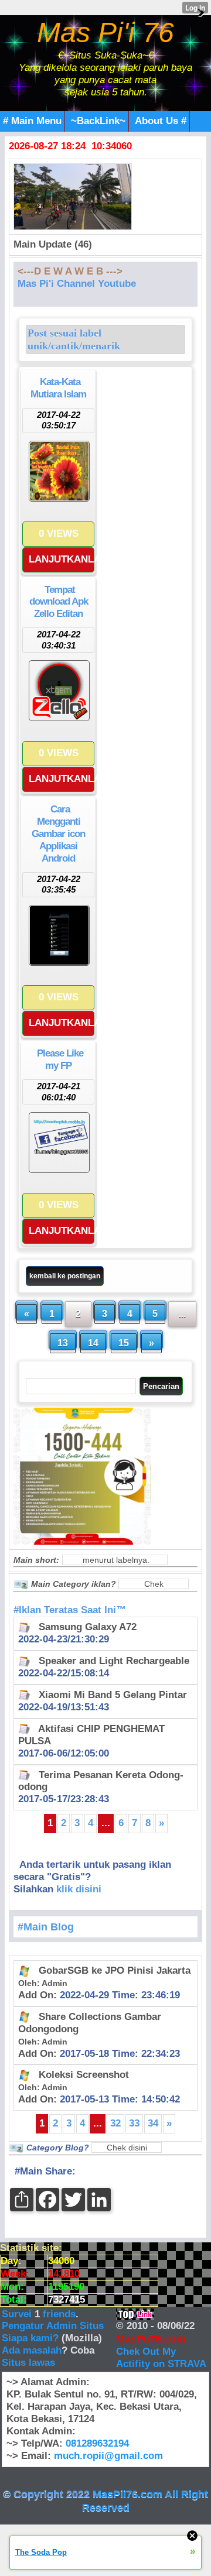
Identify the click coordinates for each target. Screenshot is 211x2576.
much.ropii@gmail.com (108, 2456)
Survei (18, 2314)
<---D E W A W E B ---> (70, 271)
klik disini (79, 1889)
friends (59, 2314)
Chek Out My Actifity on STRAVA (161, 2358)
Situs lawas (28, 2363)
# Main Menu (32, 121)
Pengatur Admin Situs (53, 2326)
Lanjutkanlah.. (62, 559)
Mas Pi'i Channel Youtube (77, 284)
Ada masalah (32, 2350)
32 (115, 2123)
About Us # (161, 121)
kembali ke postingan (65, 1276)
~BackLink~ (98, 121)
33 (134, 2123)
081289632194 (97, 2443)
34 (153, 2123)
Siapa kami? (30, 2338)
